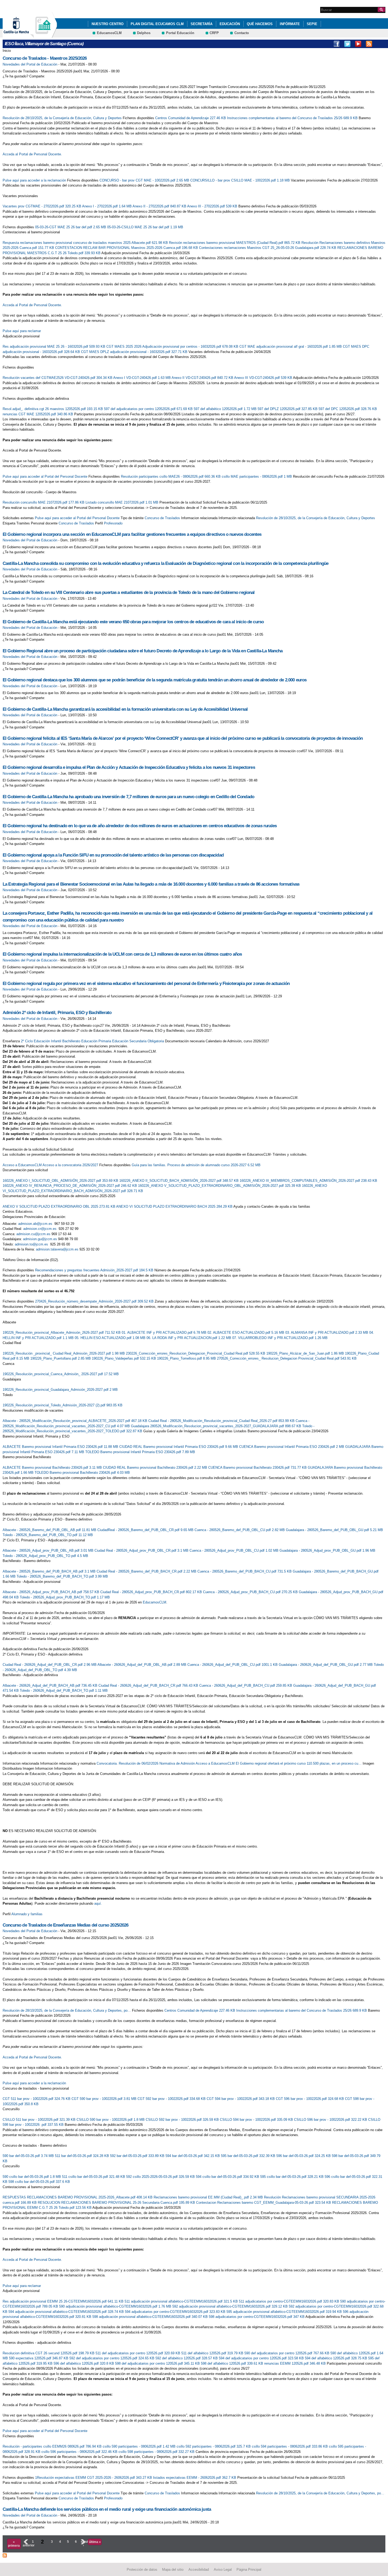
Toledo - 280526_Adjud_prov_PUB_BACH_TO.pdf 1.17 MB (65, 1597)
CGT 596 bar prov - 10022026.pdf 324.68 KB (310, 2099)
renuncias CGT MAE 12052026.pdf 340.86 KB (38, 414)
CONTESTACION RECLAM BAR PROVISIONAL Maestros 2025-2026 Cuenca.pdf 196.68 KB (127, 248)
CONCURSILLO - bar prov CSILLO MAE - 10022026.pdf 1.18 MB (241, 180)
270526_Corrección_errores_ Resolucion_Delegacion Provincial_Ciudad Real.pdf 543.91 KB (287, 1358)
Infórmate (290, 24)
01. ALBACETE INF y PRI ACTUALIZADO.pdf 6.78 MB (165, 1333)
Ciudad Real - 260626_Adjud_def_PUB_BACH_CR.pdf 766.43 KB (149, 1685)
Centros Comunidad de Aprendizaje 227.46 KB (191, 118)
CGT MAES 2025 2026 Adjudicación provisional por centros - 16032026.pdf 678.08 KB (173, 347)
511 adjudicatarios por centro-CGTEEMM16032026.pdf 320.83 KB (290, 2301)
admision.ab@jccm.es (35, 1224)
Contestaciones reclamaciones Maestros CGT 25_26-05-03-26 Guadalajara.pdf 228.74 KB (268, 248)
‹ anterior (25, 2544)
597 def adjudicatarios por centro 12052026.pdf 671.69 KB (149, 409)
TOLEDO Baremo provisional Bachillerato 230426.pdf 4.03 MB (82, 1473)
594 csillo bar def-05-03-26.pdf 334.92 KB (228, 2177)
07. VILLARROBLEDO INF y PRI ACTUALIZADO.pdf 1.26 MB (280, 1338)
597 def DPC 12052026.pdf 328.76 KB (348, 409)
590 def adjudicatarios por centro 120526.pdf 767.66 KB (287, 2353)
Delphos (144, 33)
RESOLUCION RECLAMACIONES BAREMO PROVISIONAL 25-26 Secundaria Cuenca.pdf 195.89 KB (117, 2203)
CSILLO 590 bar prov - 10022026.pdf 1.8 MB (111, 2120)
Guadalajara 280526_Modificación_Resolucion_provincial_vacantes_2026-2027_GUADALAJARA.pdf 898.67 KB (217, 1426)
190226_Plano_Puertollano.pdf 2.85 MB (61, 1358)
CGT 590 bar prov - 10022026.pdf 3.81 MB (105, 2099)
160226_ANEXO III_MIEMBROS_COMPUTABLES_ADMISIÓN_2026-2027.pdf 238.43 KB (308, 1181)
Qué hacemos (260, 24)
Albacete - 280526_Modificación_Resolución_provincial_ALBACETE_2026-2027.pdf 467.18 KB (75, 1421)
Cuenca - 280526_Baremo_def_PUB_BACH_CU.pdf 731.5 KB (245, 1571)
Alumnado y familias (27, 1914)
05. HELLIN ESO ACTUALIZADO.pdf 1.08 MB (111, 1338)
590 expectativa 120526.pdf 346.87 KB (39, 2358)
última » (95, 2542)
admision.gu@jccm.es (40, 1239)
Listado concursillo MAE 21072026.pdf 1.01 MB (122, 502)
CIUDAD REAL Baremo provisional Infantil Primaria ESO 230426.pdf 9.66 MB (179, 1447)
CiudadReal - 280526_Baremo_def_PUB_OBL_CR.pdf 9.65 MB (146, 1530)
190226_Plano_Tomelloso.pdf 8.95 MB (187, 1358)
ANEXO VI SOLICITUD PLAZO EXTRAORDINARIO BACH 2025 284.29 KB (175, 1206)
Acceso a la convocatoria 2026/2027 (70, 1165)
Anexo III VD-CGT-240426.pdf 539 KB (264, 378)
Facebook (337, 44)
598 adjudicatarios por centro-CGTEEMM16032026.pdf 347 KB (257, 2317)
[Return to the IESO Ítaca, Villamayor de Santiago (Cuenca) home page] (44, 35)
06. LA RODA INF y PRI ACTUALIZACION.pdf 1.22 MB (189, 1338)
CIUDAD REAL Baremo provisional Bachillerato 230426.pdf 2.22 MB (156, 1468)
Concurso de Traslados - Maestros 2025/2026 (45, 58)
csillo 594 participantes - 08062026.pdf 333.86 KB (290, 2446)
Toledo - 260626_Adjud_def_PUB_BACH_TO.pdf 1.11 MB (64, 1691)
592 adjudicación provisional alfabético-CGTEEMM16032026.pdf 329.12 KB (231, 2306)
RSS (369, 44)
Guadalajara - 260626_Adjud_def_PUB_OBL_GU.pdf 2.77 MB (326, 1665)
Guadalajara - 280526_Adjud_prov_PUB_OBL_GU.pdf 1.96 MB (327, 1550)
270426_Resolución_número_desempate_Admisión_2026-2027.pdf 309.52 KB (95, 1301)
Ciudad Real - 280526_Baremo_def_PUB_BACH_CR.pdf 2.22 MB (147, 1571)
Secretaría (202, 24)
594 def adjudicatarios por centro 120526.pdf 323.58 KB (262, 2358)
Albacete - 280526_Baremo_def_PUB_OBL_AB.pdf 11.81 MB (50, 1530)
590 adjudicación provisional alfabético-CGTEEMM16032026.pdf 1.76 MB (116, 2306)
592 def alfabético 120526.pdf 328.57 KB (187, 2358)
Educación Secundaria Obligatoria (138, 1041)
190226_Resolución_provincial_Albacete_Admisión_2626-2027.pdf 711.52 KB (62, 1333)
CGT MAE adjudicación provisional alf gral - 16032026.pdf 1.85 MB (291, 347)
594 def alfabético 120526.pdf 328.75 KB (337, 2358)
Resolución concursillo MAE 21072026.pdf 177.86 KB (44, 502)
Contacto (242, 33)
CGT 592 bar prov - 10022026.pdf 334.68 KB (172, 2099)
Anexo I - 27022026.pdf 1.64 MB (107, 206)
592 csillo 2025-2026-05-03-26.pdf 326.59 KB (161, 2177)
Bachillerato (71, 1041)
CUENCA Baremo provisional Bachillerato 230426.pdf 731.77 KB (258, 1468)
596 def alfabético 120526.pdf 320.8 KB (84, 2363)
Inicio (7, 51)
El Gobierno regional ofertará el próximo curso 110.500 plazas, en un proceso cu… (299, 1763)
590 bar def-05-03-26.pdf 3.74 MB (29, 2156)
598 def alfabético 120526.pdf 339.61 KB (233, 2363)
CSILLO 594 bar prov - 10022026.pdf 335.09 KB (257, 2120)
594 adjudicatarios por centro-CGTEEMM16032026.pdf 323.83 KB (176, 2312)
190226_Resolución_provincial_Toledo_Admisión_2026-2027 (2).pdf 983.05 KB (63, 1405)
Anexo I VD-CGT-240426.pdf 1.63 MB (142, 378)
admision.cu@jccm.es (33, 1234)
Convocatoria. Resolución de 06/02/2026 (127, 1763)
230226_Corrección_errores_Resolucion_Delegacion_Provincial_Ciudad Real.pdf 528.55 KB (196, 1353)
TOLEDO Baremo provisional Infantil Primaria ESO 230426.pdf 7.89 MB (140, 1452)
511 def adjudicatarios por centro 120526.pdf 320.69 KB (138, 2353)
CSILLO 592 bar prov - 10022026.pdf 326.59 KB (183, 2120)
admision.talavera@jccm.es (57, 1249)
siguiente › (83, 2544)
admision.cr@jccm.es (40, 1229)
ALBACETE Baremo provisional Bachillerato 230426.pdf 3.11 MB (53, 1468)
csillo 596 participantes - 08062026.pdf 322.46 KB (80, 2452)
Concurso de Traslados (162, 518)
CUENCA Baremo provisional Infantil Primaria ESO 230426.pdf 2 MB (292, 1447)
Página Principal (249, 2569)
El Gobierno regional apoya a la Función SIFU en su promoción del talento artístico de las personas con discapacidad (113, 855)
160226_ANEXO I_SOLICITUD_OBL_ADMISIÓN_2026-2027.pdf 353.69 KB (61, 1181)
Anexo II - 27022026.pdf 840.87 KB (160, 206)
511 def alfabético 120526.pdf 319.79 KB (213, 2353)
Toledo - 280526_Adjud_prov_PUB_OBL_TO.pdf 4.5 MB (45, 1556)
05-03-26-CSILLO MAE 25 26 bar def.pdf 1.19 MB (145, 227)
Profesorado (113, 523)
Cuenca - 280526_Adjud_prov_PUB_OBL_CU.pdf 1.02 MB (235, 1550)
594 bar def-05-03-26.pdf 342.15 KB (193, 2156)
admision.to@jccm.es (31, 1244)
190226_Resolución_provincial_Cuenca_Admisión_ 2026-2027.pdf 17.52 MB (61, 1374)
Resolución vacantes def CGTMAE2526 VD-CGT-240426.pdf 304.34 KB (58, 378)
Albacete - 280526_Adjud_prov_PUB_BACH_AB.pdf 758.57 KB (51, 1592)
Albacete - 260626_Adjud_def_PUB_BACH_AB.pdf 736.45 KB (51, 1685)
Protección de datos (142, 2569)
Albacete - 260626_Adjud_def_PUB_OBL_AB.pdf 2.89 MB (142, 1665)
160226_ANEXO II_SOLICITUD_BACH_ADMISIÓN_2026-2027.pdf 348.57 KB (179, 1181)
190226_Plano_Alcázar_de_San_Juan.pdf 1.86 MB (306, 1353)
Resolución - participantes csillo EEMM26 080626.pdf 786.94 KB (53, 2446)
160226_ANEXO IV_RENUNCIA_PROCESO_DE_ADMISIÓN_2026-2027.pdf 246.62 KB (70, 1186)
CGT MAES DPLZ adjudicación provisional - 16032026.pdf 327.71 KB (135, 352)
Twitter (347, 44)
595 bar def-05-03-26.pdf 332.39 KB (249, 2156)
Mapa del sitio (173, 2569)
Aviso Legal (223, 2569)
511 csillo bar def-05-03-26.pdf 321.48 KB (94, 2177)
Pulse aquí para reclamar (22, 331)
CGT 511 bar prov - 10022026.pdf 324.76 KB (37, 2099)
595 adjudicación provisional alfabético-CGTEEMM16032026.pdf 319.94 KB (285, 2312)
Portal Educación (180, 33)
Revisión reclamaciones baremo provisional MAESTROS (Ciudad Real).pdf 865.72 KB (235, 243)
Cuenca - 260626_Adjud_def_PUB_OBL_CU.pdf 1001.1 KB (233, 1665)
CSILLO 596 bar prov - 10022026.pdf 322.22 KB (331, 2120)
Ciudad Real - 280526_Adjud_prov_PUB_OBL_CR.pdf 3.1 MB (142, 1550)
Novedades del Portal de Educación (30, 64)
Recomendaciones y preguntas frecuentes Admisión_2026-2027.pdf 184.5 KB (95, 1270)
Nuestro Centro (108, 24)
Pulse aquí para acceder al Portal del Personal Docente (45, 476)
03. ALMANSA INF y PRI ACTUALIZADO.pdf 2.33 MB (327, 1333)
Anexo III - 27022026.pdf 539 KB (213, 206)
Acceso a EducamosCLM (22, 1165)
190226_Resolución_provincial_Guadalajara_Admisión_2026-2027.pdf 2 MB (60, 1390)
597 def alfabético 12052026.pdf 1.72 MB (226, 409)
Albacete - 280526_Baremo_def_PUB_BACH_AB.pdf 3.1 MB (50, 1571)
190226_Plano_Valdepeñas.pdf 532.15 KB (124, 1358)
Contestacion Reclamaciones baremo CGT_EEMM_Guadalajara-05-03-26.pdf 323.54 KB (264, 2203)
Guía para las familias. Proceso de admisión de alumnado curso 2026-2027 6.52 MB (196, 1165)
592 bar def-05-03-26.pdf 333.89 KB (138, 2156)
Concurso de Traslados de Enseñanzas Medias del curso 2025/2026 (66, 1925)
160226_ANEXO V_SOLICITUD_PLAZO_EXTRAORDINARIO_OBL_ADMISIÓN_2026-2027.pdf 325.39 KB (220, 1186)
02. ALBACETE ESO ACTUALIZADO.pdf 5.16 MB (246, 1333)
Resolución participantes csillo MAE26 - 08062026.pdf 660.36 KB (171, 476)
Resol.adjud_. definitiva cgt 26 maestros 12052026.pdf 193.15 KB (53, 409)
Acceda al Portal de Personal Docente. (32, 154)
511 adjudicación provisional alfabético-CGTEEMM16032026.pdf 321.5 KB (182, 2301)
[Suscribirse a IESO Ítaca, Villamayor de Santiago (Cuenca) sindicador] (5, 2555)
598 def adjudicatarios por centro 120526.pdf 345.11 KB (158, 2363)
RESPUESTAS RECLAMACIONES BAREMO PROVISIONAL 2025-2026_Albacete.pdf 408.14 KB (78, 2197)
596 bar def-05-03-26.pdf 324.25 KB (304, 2156)
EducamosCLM (109, 33)
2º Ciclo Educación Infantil (41, 1041)
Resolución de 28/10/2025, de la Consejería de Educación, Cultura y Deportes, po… (67, 2010)
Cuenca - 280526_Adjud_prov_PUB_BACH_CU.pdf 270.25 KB (251, 1592)
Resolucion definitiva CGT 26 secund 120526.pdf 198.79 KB (49, 2353)
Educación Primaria (96, 1041)
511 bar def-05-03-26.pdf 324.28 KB (82, 2156)
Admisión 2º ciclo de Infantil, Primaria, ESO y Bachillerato (57, 1013)
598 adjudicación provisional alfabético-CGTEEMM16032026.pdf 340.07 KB (151, 2317)
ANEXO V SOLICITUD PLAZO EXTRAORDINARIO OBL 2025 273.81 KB (59, 1206)
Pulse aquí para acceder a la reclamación (34, 180)
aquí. (98, 1903)
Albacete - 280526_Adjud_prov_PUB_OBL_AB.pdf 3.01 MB (49, 1550)
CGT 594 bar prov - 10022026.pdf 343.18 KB (241, 2099)
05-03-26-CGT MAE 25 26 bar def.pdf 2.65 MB (71, 227)
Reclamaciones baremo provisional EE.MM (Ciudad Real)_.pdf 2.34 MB (209, 2197)
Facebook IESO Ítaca (380, 44)
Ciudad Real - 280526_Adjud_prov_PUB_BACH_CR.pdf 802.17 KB (152, 1592)
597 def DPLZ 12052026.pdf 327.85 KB (288, 409)
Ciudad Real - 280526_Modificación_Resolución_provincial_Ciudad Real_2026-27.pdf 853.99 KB (222, 1421)
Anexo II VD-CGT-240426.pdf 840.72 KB (203, 378)
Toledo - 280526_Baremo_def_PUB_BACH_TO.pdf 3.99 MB (62, 1576)
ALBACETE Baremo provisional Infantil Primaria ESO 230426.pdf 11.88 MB (61, 1447)
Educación (230, 24)
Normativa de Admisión (177, 1763)
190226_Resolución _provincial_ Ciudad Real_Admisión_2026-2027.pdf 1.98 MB (64, 1353)
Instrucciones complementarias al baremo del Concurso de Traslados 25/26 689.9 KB (293, 118)
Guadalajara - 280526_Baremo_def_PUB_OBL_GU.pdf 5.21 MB (334, 1530)
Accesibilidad (199, 2569)
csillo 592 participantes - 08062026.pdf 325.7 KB (214, 2446)
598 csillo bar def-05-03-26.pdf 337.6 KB (39, 2182)
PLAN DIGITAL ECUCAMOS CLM (157, 24)
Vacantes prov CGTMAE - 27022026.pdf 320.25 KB (42, 206)
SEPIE (312, 24)
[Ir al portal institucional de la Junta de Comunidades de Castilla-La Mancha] (23, 35)
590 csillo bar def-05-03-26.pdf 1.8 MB (32, 2177)
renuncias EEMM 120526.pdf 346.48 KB (295, 2363)
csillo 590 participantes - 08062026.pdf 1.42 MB (140, 2446)
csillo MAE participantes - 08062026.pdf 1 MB (257, 476)
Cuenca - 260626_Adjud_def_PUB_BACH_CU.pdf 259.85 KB (246, 1685)
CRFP (214, 33)
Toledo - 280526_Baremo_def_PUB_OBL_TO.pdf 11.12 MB (48, 1535)
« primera (14, 2544)
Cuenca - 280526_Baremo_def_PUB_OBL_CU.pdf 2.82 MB (240, 1530)
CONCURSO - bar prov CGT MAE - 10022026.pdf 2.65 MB (145, 180)
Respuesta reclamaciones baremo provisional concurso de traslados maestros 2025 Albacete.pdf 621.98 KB (86, 243)
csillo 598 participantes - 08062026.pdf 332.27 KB (157, 2452)
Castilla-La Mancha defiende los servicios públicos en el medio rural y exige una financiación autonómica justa (107, 2509)
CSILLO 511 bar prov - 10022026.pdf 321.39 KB (40, 2120)
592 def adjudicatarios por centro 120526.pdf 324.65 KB (112, 2358)
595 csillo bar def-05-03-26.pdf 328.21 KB (292, 2177)
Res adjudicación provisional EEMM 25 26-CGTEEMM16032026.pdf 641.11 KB (64, 2301)
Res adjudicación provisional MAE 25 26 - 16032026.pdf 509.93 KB (55, 347)
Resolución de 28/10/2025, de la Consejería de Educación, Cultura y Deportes (62, 118)
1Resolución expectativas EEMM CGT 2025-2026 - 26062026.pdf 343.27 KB (94, 2478)
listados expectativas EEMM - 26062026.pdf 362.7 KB (195, 2478)
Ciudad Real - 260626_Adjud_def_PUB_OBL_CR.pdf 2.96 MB (50, 1665)
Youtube (358, 44)
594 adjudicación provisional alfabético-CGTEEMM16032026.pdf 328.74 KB (67, 2312)
